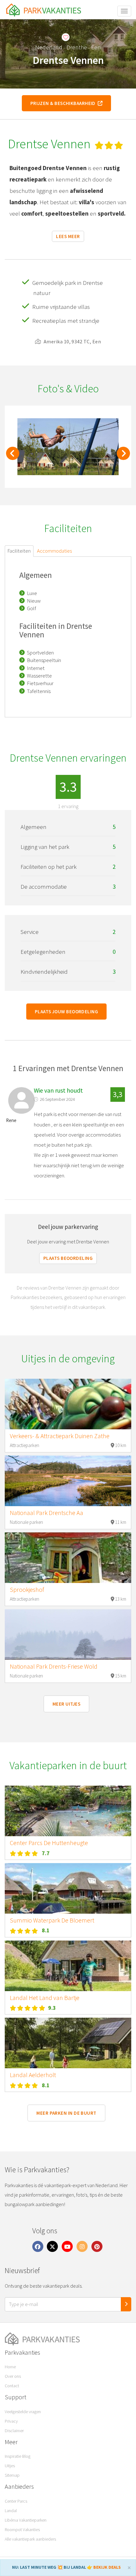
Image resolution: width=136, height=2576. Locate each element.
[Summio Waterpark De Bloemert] (68, 1888)
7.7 (46, 1853)
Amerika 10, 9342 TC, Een (72, 341)
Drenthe (77, 47)
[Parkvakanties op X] (53, 2246)
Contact (12, 2386)
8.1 (46, 1930)
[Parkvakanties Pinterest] (97, 2246)
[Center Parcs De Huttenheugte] (68, 1811)
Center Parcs (16, 2501)
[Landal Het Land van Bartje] (68, 1966)
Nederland (49, 47)
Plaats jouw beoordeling (66, 1012)
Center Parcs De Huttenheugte (49, 1843)
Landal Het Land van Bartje (45, 1998)
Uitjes (10, 2466)
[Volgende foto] (123, 457)
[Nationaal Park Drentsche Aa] (68, 1481)
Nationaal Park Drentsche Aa (46, 1513)
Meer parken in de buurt (66, 2113)
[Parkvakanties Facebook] (38, 2246)
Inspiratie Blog (18, 2456)
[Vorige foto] (13, 457)
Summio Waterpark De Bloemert (52, 1920)
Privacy (11, 2421)
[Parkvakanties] (68, 2339)
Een (96, 47)
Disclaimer (14, 2431)
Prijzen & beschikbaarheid (64, 103)
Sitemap (12, 2475)
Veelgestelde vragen (23, 2412)
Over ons (13, 2376)
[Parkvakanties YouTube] (67, 2246)
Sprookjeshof (27, 1590)
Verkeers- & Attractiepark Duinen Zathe (60, 1436)
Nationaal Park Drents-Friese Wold (54, 1666)
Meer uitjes (66, 1704)
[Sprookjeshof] (68, 1558)
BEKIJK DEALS (107, 2567)
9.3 (52, 2008)
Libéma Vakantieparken (26, 2520)
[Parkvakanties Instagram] (82, 2246)
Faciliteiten (19, 551)
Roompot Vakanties (22, 2530)
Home (10, 2367)
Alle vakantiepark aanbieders (30, 2539)
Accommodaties (54, 551)
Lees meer (68, 236)
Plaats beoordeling (68, 1258)
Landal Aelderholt (33, 2075)
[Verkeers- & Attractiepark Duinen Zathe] (68, 1404)
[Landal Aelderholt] (68, 2043)
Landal (11, 2511)
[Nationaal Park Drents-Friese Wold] (68, 1635)
